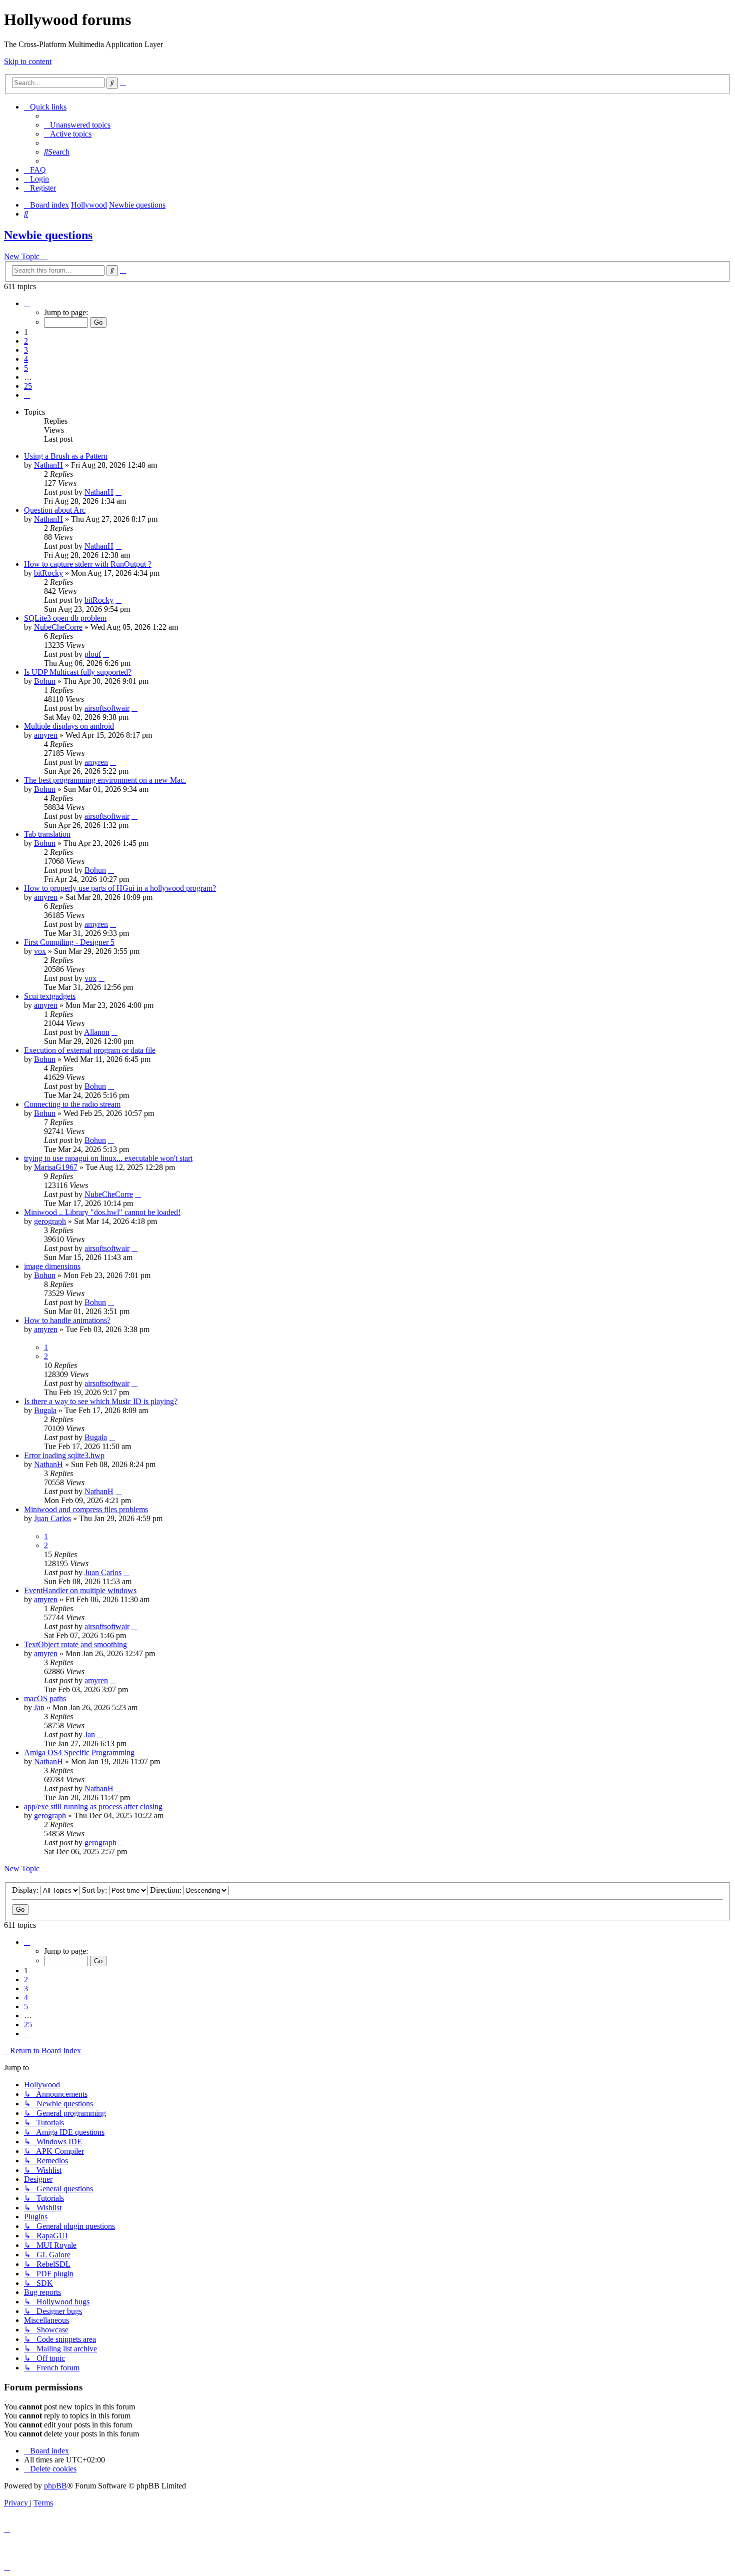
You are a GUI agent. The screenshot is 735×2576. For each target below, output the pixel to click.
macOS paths (45, 1698)
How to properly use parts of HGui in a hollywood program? (120, 888)
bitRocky (48, 573)
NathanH (48, 465)
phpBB (55, 2486)
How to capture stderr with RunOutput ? (88, 564)
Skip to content (28, 61)
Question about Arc (55, 510)
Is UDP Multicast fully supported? (78, 672)
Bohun (45, 681)
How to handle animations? (67, 1320)
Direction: (167, 1890)
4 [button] (26, 359)
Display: (26, 1890)
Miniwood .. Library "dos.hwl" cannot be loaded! (102, 1212)
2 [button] (26, 341)
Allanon (97, 1032)
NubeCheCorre (58, 627)
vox (40, 951)
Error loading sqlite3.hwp (64, 1455)
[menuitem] (77, 125)
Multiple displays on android (69, 726)
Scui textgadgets (50, 996)
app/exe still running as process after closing (93, 1806)
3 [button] (26, 350)
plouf (93, 654)
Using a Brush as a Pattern (66, 456)
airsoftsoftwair (107, 708)
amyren (46, 735)
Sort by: (95, 1890)
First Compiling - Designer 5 (69, 942)
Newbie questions (48, 235)
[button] (27, 303)
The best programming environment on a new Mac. (105, 780)
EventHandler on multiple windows (80, 1590)
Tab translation (47, 834)
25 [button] (28, 386)
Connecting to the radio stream (72, 1104)
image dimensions (52, 1266)
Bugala (45, 1410)
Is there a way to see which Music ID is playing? (101, 1401)
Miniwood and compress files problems (86, 1509)
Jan (39, 1707)
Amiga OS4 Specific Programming (79, 1752)
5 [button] (26, 368)
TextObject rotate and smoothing (75, 1644)
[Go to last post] (118, 492)
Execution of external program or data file (90, 1050)
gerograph (50, 1221)
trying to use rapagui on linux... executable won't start (108, 1158)
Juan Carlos (52, 1518)
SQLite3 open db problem (65, 618)
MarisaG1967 (56, 1167)
